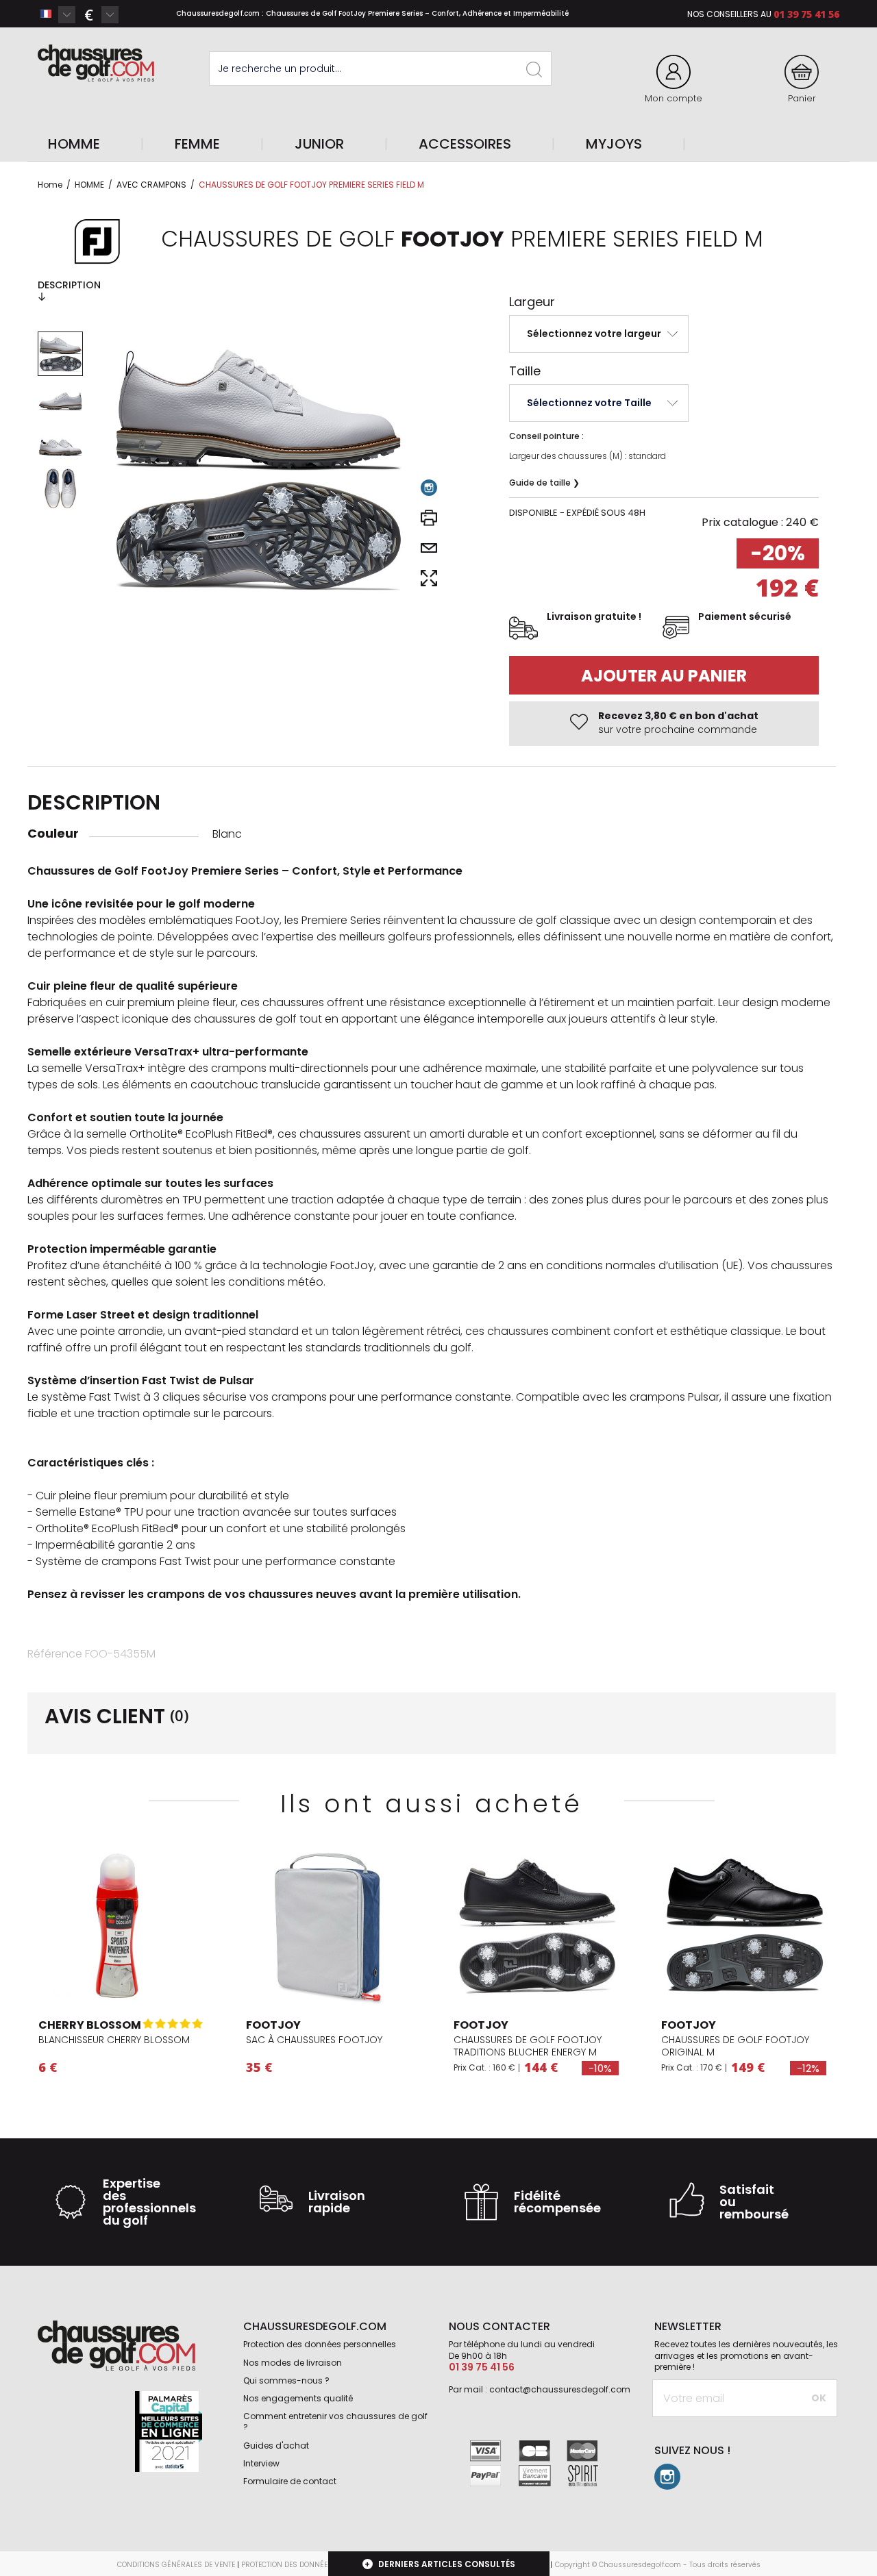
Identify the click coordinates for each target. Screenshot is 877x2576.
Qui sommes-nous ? (286, 2380)
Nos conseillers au (729, 14)
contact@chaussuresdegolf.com (560, 2389)
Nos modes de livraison (293, 2363)
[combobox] (57, 14)
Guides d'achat (276, 2446)
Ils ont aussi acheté (432, 1804)
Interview (261, 2463)
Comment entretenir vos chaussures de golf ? (335, 2422)
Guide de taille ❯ (544, 483)
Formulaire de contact (290, 2481)
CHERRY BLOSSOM (90, 2025)
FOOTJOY (273, 2025)
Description (69, 285)
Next (199, 1927)
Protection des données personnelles (320, 2344)
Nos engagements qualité (298, 2398)
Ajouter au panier (664, 676)
